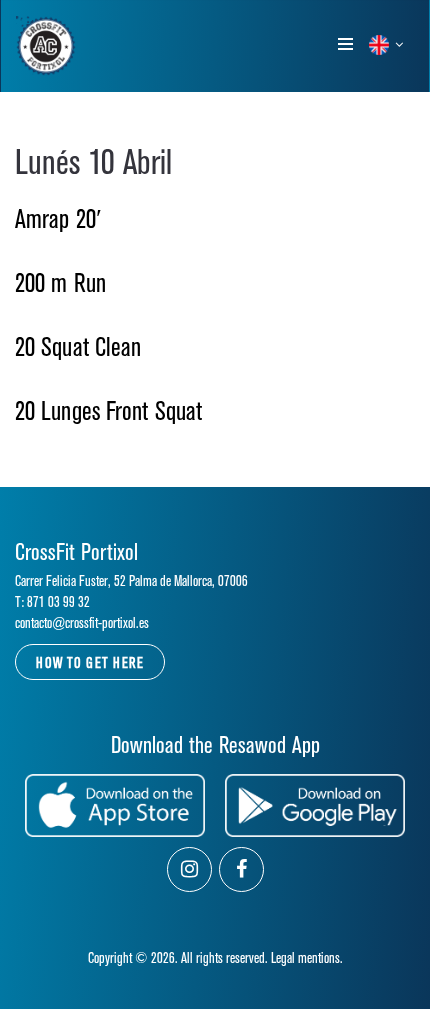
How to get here (90, 663)
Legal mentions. (307, 958)
